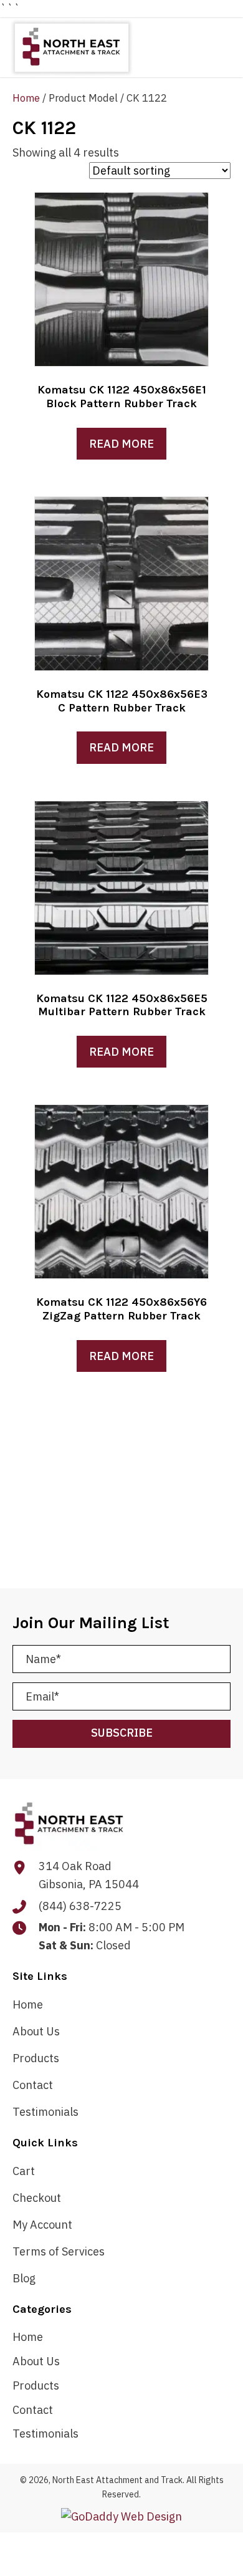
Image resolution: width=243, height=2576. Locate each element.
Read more (121, 444)
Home (26, 98)
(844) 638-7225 (80, 1906)
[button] (121, 1734)
